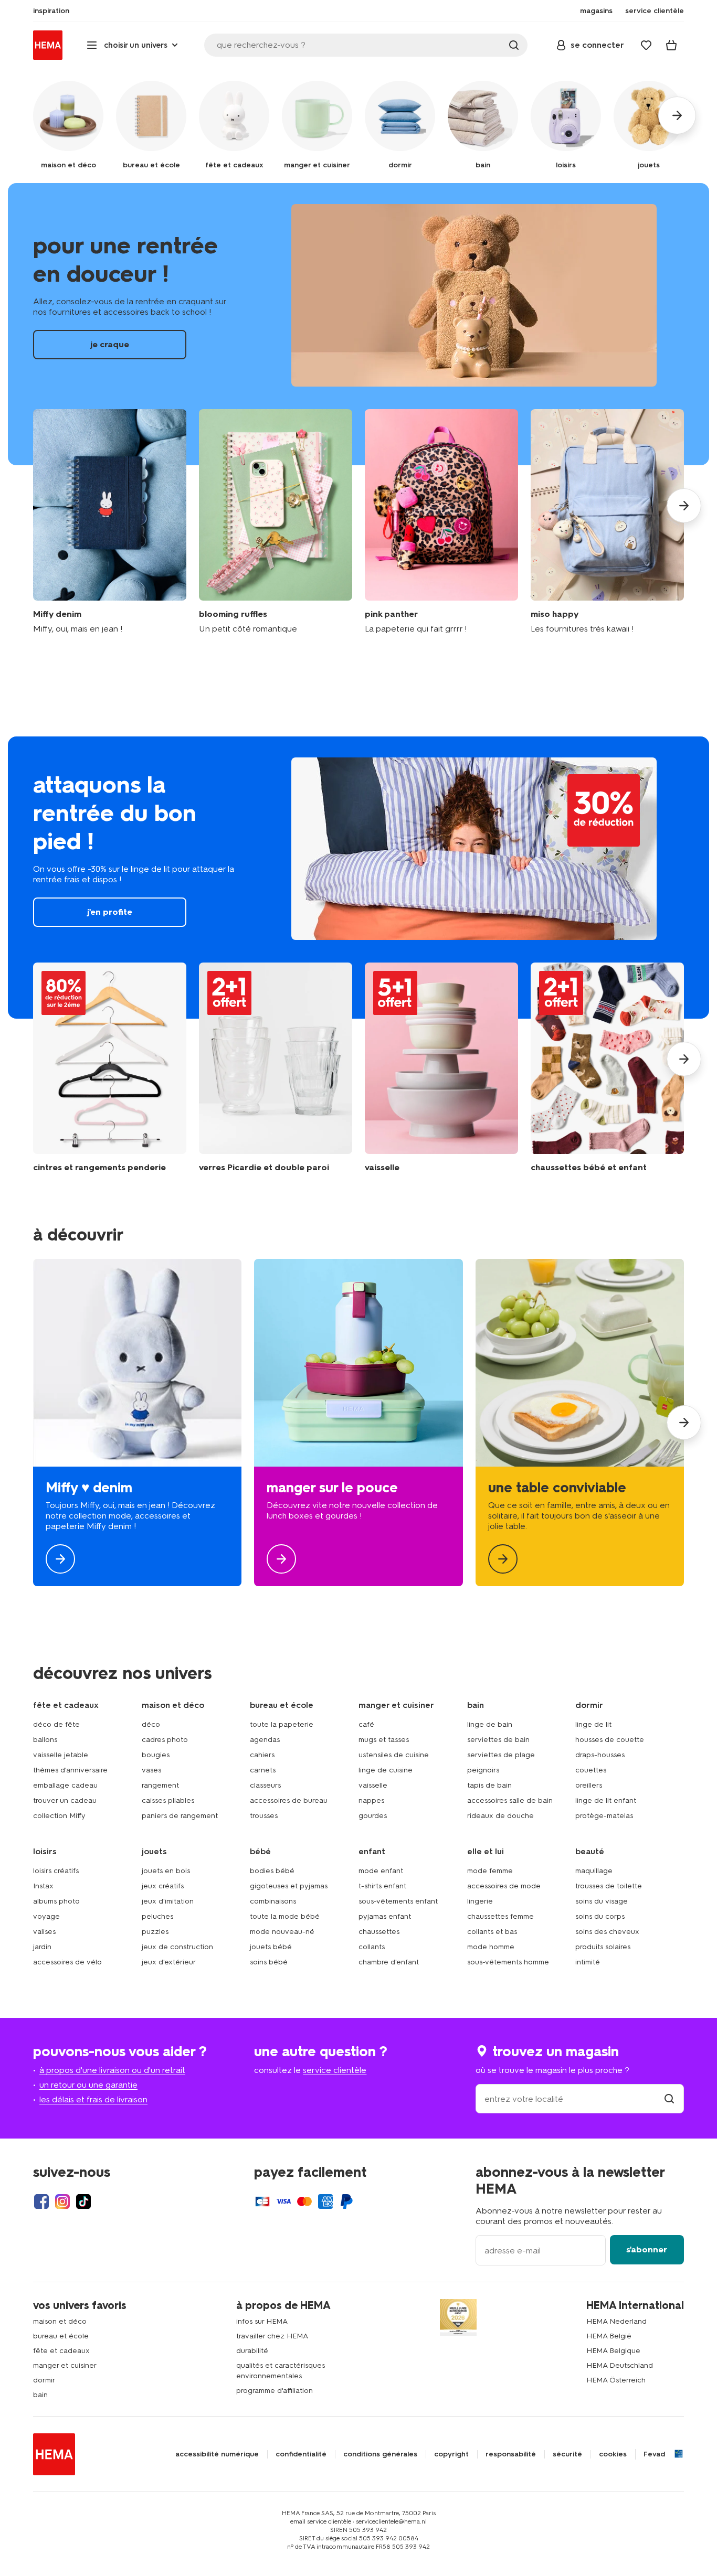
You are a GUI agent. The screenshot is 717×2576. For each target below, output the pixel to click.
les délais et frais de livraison (93, 2099)
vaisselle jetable (61, 1755)
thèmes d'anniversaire (70, 1770)
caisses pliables (168, 1800)
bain (40, 2395)
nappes (371, 1800)
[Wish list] (646, 45)
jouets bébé (271, 1947)
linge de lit (593, 1724)
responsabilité (511, 2454)
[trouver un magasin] (669, 2099)
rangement (160, 1785)
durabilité (252, 2351)
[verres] (276, 1068)
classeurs (265, 1785)
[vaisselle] (441, 1068)
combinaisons (273, 1901)
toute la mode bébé (285, 1916)
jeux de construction (177, 1947)
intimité (588, 1962)
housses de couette (610, 1740)
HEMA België (609, 2336)
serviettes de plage (501, 1755)
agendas (265, 1740)
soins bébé (269, 1962)
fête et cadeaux (61, 2351)
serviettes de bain (498, 1740)
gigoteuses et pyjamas (289, 1886)
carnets (263, 1770)
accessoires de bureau (289, 1800)
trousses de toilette (609, 1886)
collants (372, 1947)
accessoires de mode (504, 1886)
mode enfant (381, 1871)
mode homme (491, 1947)
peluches (157, 1916)
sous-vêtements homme (508, 1962)
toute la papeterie (282, 1724)
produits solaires (603, 1947)
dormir (44, 2380)
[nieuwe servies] (580, 1423)
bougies (156, 1755)
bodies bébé (272, 1871)
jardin (42, 1947)
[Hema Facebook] (41, 2201)
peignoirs (483, 1770)
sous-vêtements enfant (398, 1901)
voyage (46, 1916)
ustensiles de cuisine (394, 1755)
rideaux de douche (500, 1816)
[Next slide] (684, 506)
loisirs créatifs (56, 1871)
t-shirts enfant (382, 1886)
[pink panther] (441, 522)
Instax (43, 1886)
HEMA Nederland (616, 2321)
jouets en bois (166, 1871)
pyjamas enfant (385, 1916)
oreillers (589, 1785)
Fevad (654, 2454)
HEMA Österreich (616, 2380)
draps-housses (600, 1755)
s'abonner (647, 2249)
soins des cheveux (607, 1932)
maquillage (594, 1871)
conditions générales (380, 2454)
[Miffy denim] (110, 522)
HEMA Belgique (613, 2351)
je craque (358, 324)
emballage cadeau (65, 1785)
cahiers (262, 1755)
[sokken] (607, 1068)
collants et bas (492, 1932)
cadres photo (165, 1740)
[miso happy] (607, 522)
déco (151, 1724)
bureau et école (61, 2336)
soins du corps (600, 1916)
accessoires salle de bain (510, 1800)
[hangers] (110, 1068)
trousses (264, 1816)
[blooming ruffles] (276, 522)
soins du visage (602, 1901)
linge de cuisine (386, 1770)
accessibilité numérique (217, 2454)
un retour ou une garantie (88, 2085)
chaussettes (379, 1932)
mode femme (490, 1871)
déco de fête (56, 1724)
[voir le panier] (671, 45)
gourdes (373, 1816)
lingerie (480, 1901)
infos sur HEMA (262, 2321)
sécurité (567, 2454)
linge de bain (490, 1724)
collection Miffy (59, 1816)
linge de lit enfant (606, 1800)
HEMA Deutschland (620, 2365)
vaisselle (373, 1785)
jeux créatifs (163, 1886)
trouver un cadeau (65, 1800)
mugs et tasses (384, 1740)
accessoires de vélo (67, 1962)
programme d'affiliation (275, 2391)
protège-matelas (604, 1816)
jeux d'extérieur (169, 1962)
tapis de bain (489, 1785)
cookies (613, 2454)
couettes (591, 1770)
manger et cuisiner (65, 2365)
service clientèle (335, 2070)
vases (151, 1770)
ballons (45, 1740)
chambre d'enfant (389, 1962)
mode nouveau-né (282, 1932)
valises (44, 1932)
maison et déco (60, 2321)
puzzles (155, 1932)
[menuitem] (51, 11)
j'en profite (358, 878)
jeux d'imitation (168, 1901)
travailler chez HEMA (272, 2336)
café (366, 1724)
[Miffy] (137, 1423)
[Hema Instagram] (62, 2201)
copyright (451, 2454)
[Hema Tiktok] (83, 2201)
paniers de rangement (180, 1816)
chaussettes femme (500, 1916)
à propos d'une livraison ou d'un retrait (112, 2070)
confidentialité (301, 2454)
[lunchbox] (358, 1423)
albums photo (56, 1901)
